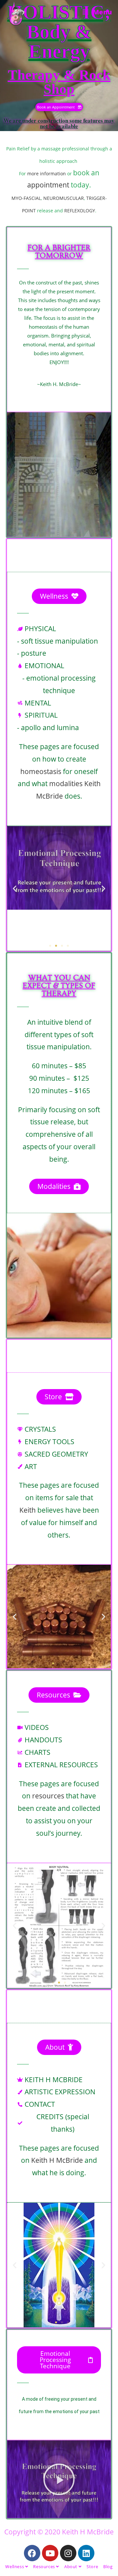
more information (47, 174)
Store (92, 2566)
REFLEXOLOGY (80, 211)
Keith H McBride (56, 2160)
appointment (48, 185)
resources (48, 1796)
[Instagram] (68, 2553)
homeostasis (41, 771)
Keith (28, 1510)
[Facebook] (32, 2553)
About (71, 2566)
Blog (108, 2566)
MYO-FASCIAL (26, 198)
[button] (15, 888)
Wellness (15, 2566)
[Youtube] (50, 2553)
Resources (45, 2566)
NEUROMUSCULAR (64, 198)
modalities (66, 784)
